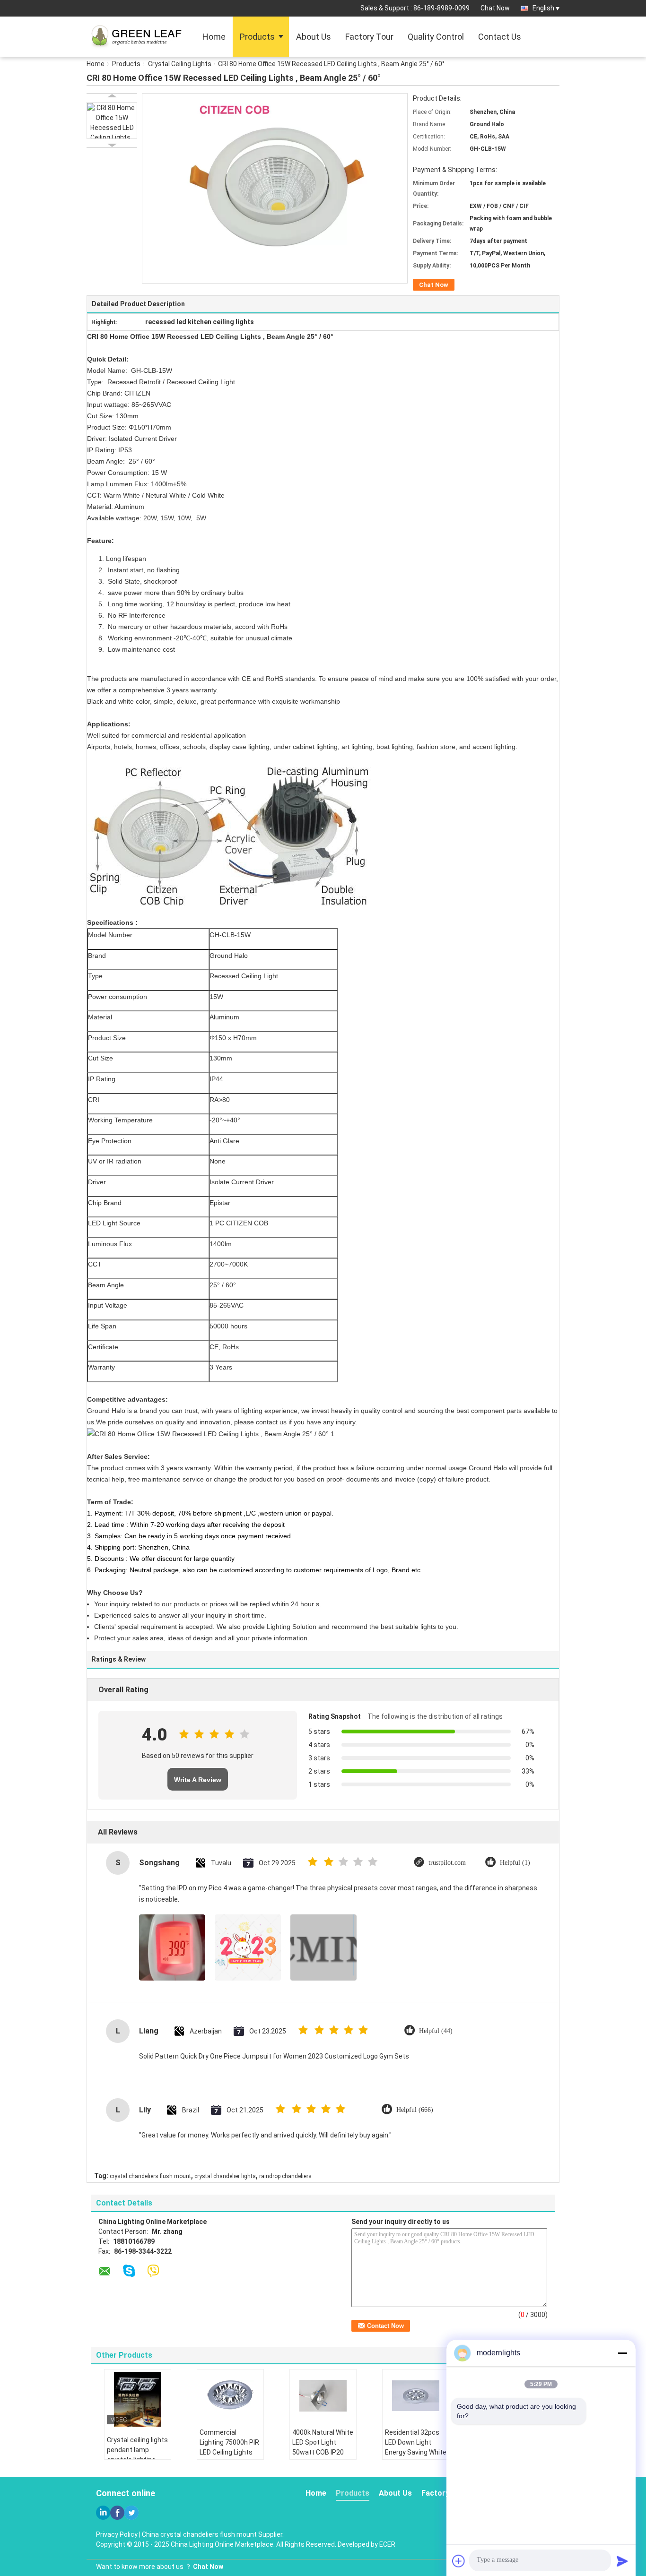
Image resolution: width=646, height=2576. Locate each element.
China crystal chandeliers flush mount (199, 2534)
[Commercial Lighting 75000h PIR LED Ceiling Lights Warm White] (230, 2395)
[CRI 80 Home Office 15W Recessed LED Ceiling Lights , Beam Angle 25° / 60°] (112, 121)
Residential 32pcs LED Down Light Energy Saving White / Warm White (416, 2447)
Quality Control (436, 37)
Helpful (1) (515, 1863)
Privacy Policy (117, 2534)
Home (214, 37)
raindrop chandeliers (285, 2176)
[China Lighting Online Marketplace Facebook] (117, 2513)
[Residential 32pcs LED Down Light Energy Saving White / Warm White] (416, 2395)
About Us (314, 37)
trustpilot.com (447, 1863)
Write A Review (198, 1780)
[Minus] (622, 2353)
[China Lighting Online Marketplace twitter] (131, 2513)
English (543, 8)
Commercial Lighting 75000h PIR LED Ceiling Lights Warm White (229, 2447)
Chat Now (495, 8)
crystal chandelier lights (225, 2176)
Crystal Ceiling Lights (180, 64)
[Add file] (459, 2561)
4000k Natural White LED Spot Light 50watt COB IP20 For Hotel (323, 2447)
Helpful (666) (415, 2110)
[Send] (622, 2561)
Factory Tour (369, 37)
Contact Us (500, 37)
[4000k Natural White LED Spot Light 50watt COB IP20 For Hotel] (323, 2395)
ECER (387, 2544)
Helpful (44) (436, 2031)
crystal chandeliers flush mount (150, 2176)
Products (257, 37)
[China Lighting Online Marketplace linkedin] (103, 2513)
